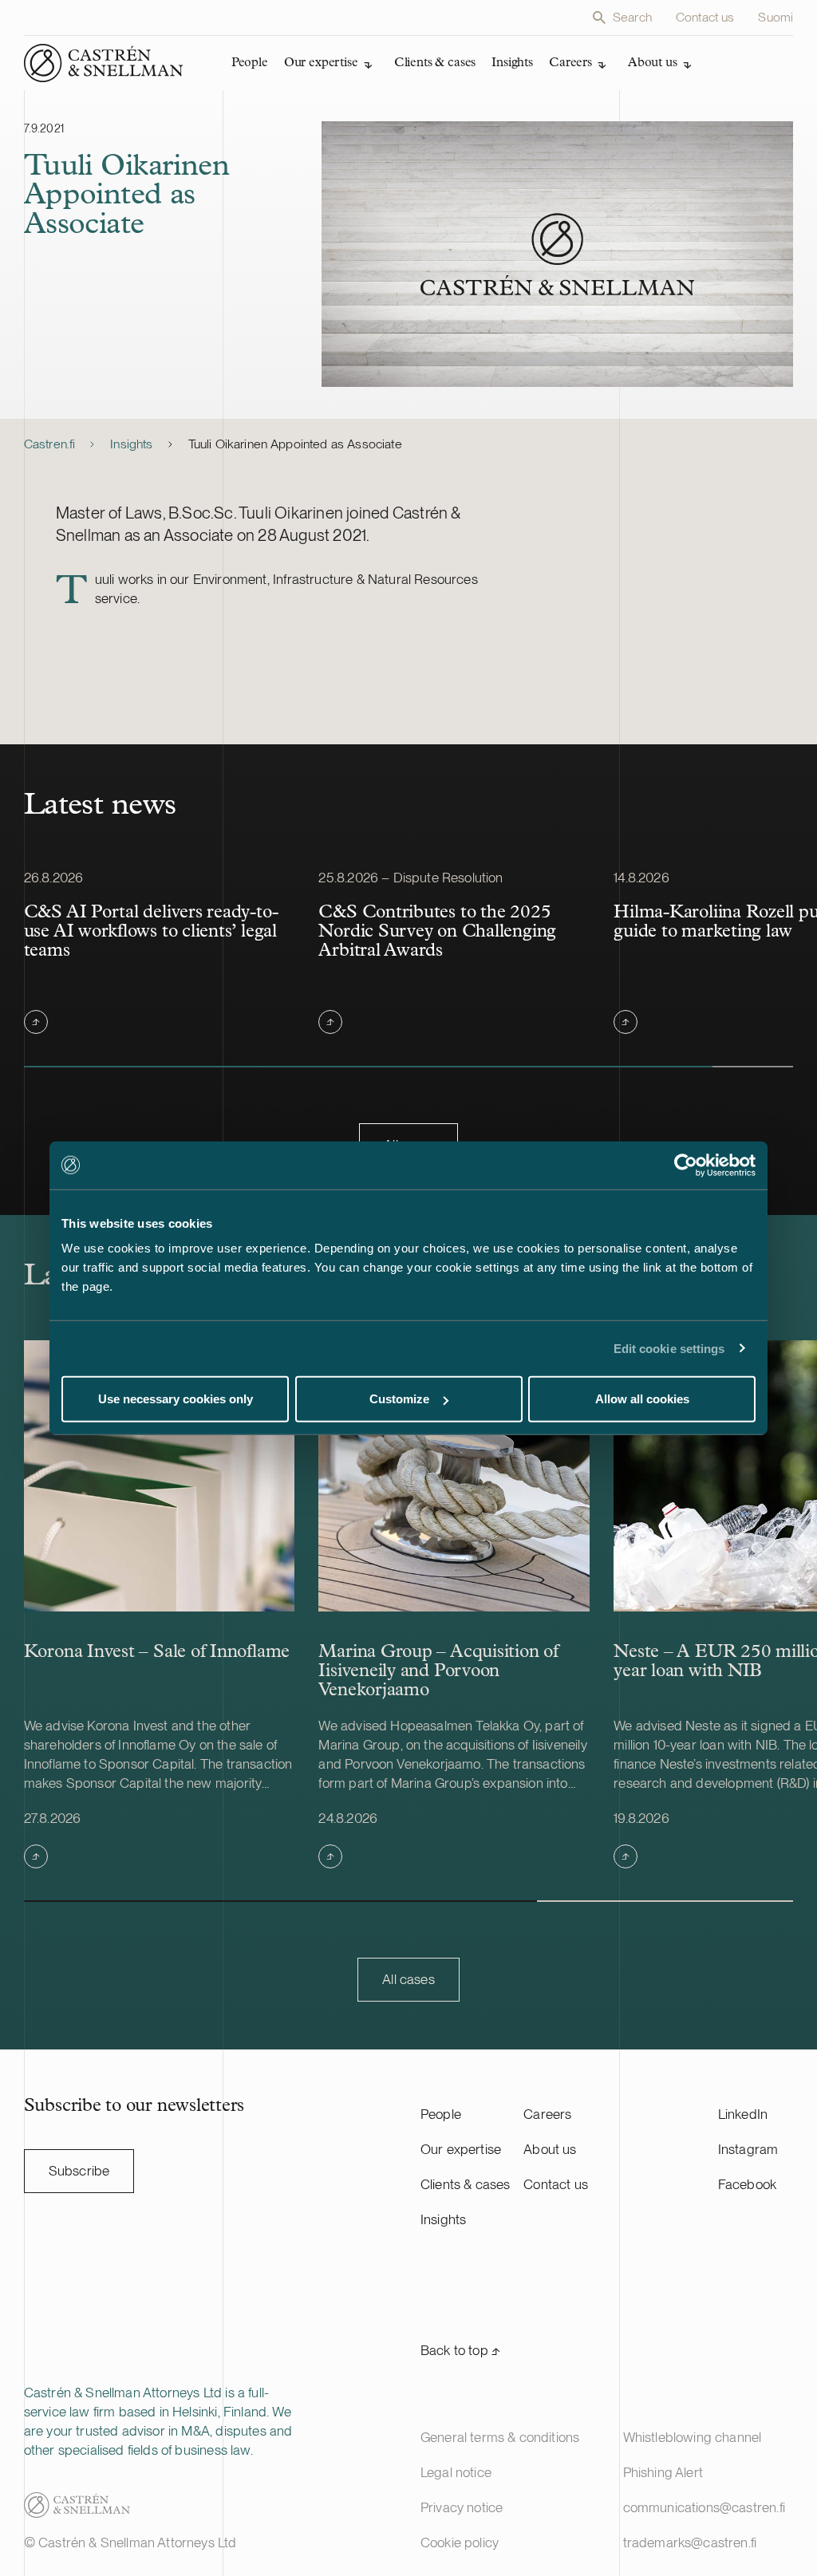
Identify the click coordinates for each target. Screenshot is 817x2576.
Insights (131, 444)
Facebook (747, 2184)
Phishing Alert (663, 2472)
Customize (399, 1399)
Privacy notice (462, 2507)
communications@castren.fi (704, 2507)
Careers (547, 2114)
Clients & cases (466, 2184)
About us (550, 2149)
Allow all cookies (642, 1399)
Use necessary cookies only (176, 1399)
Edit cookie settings (669, 1348)
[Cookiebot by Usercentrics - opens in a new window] (686, 1165)
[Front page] (104, 63)
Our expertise (461, 2149)
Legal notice (456, 2472)
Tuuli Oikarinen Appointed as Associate (295, 444)
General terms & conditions (500, 2437)
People (441, 2114)
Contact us (705, 17)
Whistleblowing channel (693, 2437)
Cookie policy (460, 2542)
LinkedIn (743, 2114)
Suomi (776, 17)
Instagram (748, 2149)
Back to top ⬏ (460, 2350)
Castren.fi (50, 444)
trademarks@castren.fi (690, 2542)
